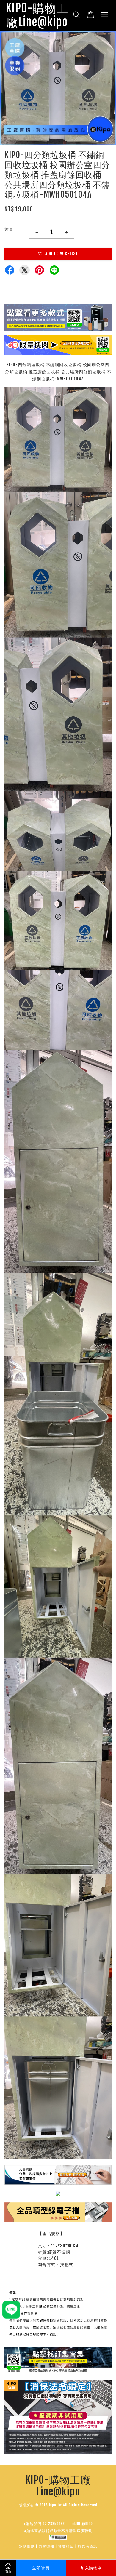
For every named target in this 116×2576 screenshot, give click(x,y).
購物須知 (46, 2546)
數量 (9, 229)
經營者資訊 (88, 2546)
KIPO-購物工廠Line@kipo (37, 15)
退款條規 (27, 2546)
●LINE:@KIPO (82, 2524)
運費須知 (66, 2546)
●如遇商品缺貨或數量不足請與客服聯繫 (58, 2531)
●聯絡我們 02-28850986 (44, 2524)
